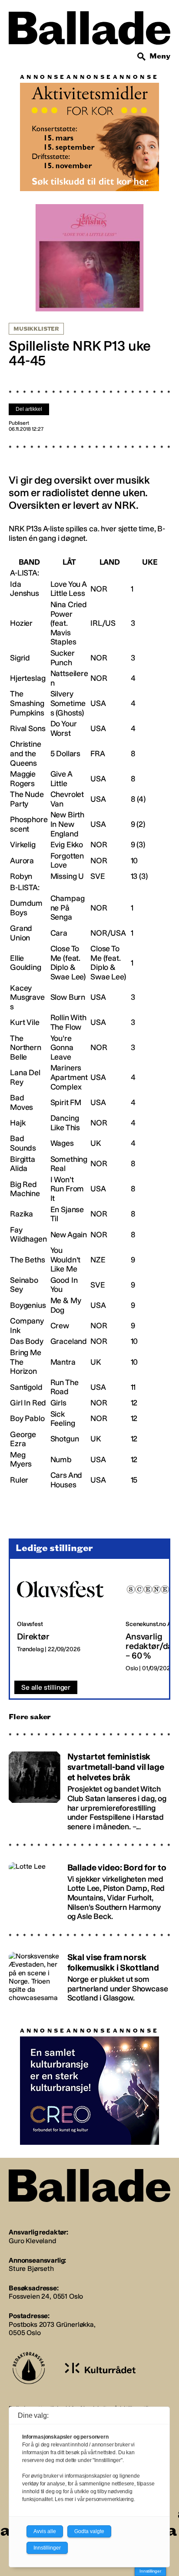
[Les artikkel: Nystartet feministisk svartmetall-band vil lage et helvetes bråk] (89, 1787)
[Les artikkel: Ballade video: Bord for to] (89, 1888)
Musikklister (36, 329)
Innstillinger (150, 2571)
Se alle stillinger (46, 1687)
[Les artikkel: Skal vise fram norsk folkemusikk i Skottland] (89, 1974)
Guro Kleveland (32, 2241)
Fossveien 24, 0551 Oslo (46, 2296)
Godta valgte (89, 2531)
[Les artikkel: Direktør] (64, 1620)
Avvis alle (45, 2531)
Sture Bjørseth (31, 2269)
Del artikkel (29, 409)
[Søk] (142, 57)
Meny (160, 56)
